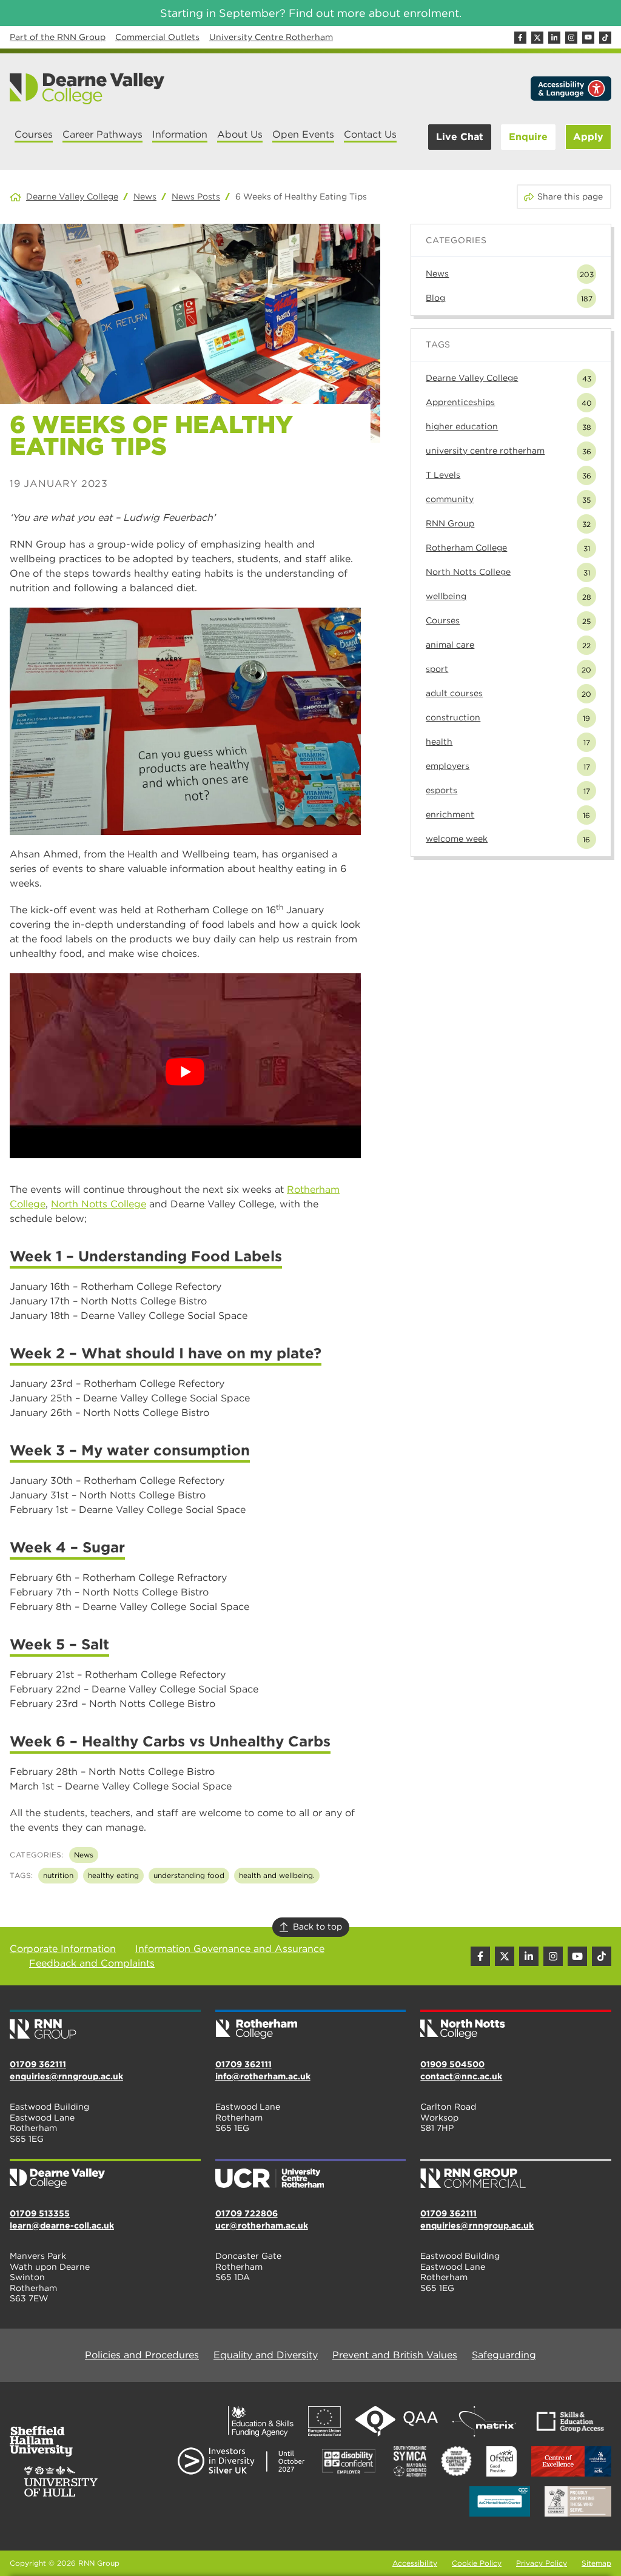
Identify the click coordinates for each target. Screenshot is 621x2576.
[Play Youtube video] (185, 1072)
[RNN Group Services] (516, 2175)
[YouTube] (588, 38)
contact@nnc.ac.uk (461, 2076)
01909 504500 (452, 2064)
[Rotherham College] (311, 2025)
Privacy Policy (542, 2563)
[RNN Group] (105, 2025)
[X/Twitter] (537, 38)
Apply (588, 137)
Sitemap (596, 2563)
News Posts (196, 196)
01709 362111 (38, 2064)
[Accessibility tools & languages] (571, 89)
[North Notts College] (516, 2025)
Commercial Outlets (157, 37)
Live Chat (460, 137)
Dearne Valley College (72, 196)
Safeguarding (504, 2355)
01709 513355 (40, 2213)
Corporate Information (63, 1949)
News (145, 196)
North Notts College (99, 1204)
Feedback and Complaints (92, 1963)
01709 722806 (247, 2213)
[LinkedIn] (554, 38)
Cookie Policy (477, 2563)
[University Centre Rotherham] (311, 2175)
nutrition (58, 1875)
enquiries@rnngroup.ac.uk (66, 2076)
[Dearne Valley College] (88, 89)
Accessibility (415, 2563)
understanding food (189, 1875)
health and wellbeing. (277, 1875)
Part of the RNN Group (58, 37)
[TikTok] (605, 38)
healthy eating (113, 1875)
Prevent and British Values (395, 2355)
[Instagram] (571, 38)
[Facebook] (520, 38)
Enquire (528, 137)
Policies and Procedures (142, 2355)
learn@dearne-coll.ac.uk (62, 2225)
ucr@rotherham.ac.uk (262, 2225)
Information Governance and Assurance (230, 1949)
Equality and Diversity (266, 2355)
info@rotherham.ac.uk (263, 2076)
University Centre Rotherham (271, 37)
